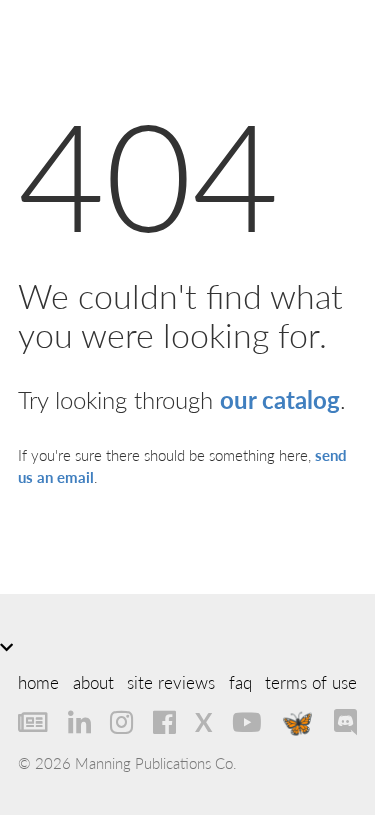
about (93, 682)
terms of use (311, 682)
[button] (187, 646)
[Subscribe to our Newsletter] (33, 722)
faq (240, 682)
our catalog (280, 399)
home (38, 682)
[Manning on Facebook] (164, 722)
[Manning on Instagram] (121, 722)
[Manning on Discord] (345, 722)
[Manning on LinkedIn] (79, 722)
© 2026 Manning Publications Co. (127, 762)
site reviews (171, 682)
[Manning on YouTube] (247, 722)
